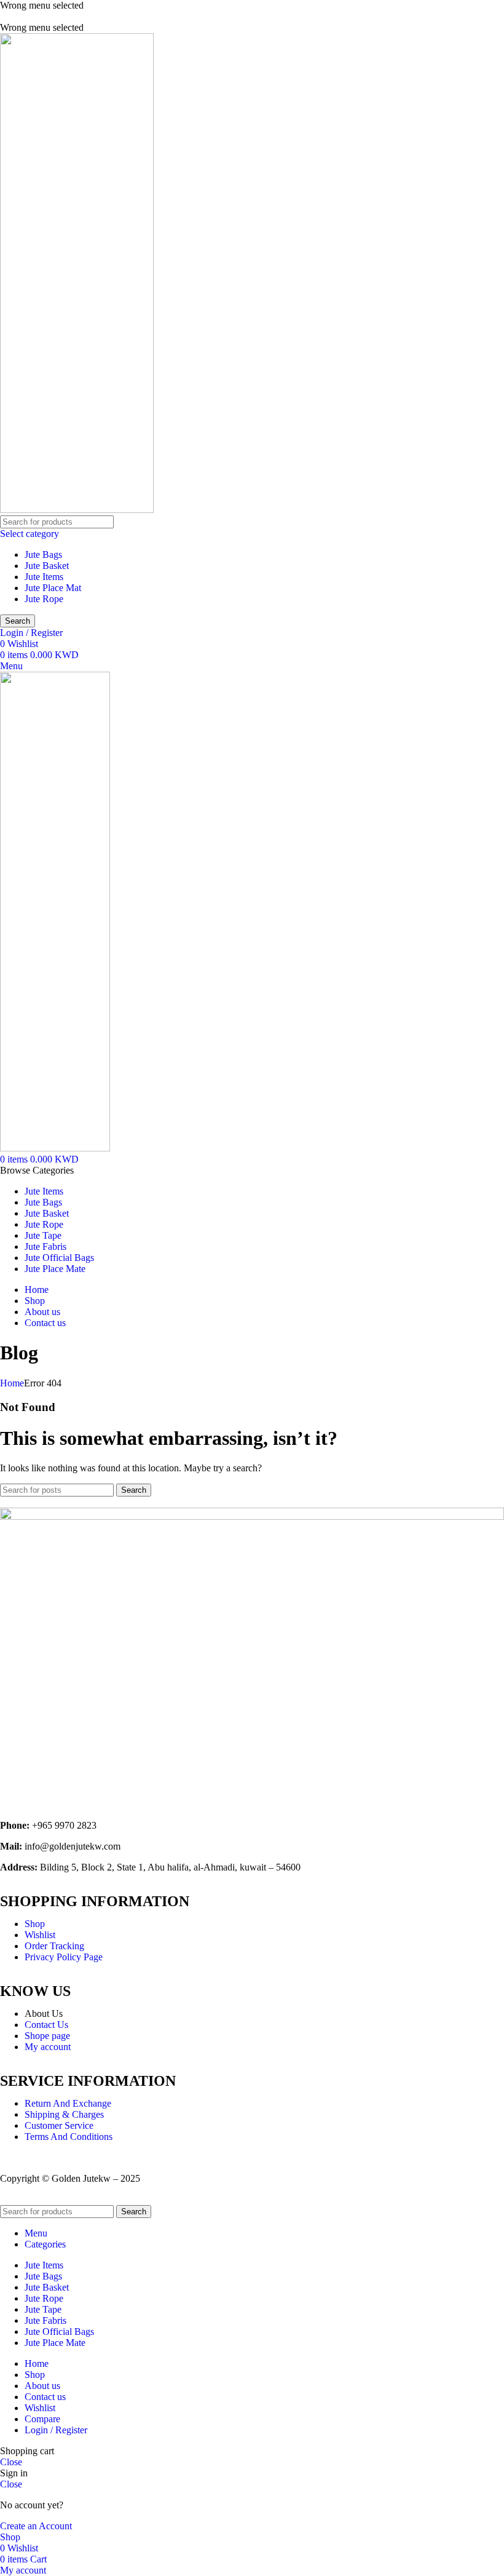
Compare (42, 2419)
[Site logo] (77, 510)
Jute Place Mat (53, 588)
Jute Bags (43, 555)
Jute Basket (47, 566)
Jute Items (44, 577)
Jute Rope (44, 599)
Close (11, 2462)
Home (12, 1383)
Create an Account (36, 2526)
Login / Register (56, 2430)
